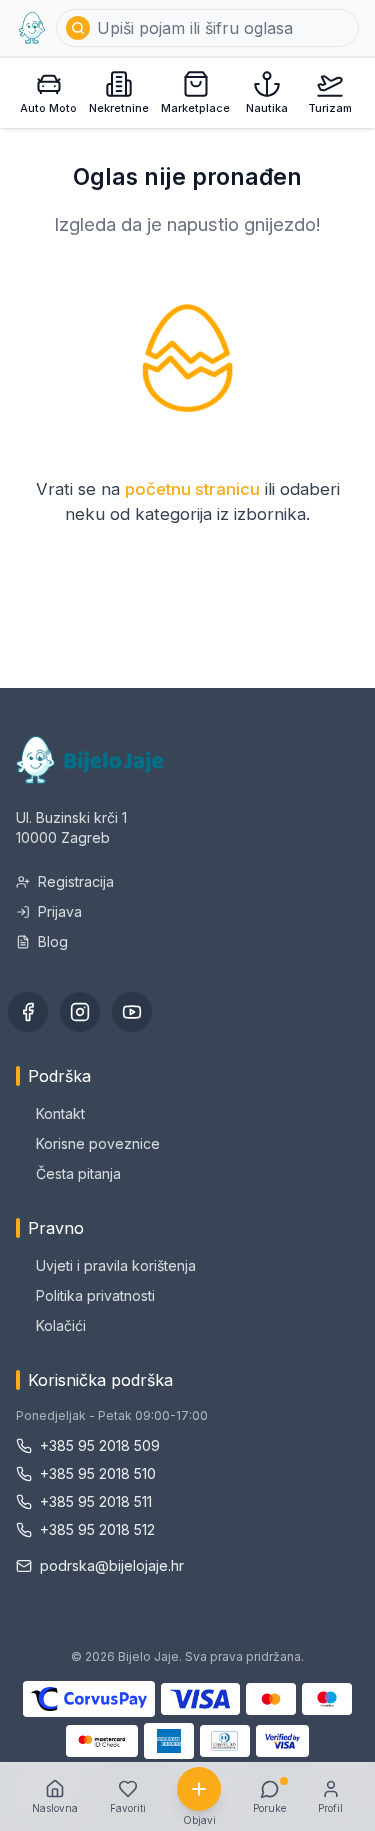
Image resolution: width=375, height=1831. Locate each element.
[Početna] (32, 28)
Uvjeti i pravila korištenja (116, 1265)
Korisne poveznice (98, 1143)
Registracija (76, 881)
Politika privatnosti (95, 1295)
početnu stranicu (192, 489)
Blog (53, 941)
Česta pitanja (78, 1173)
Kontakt (60, 1113)
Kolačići (61, 1325)
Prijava (60, 911)
